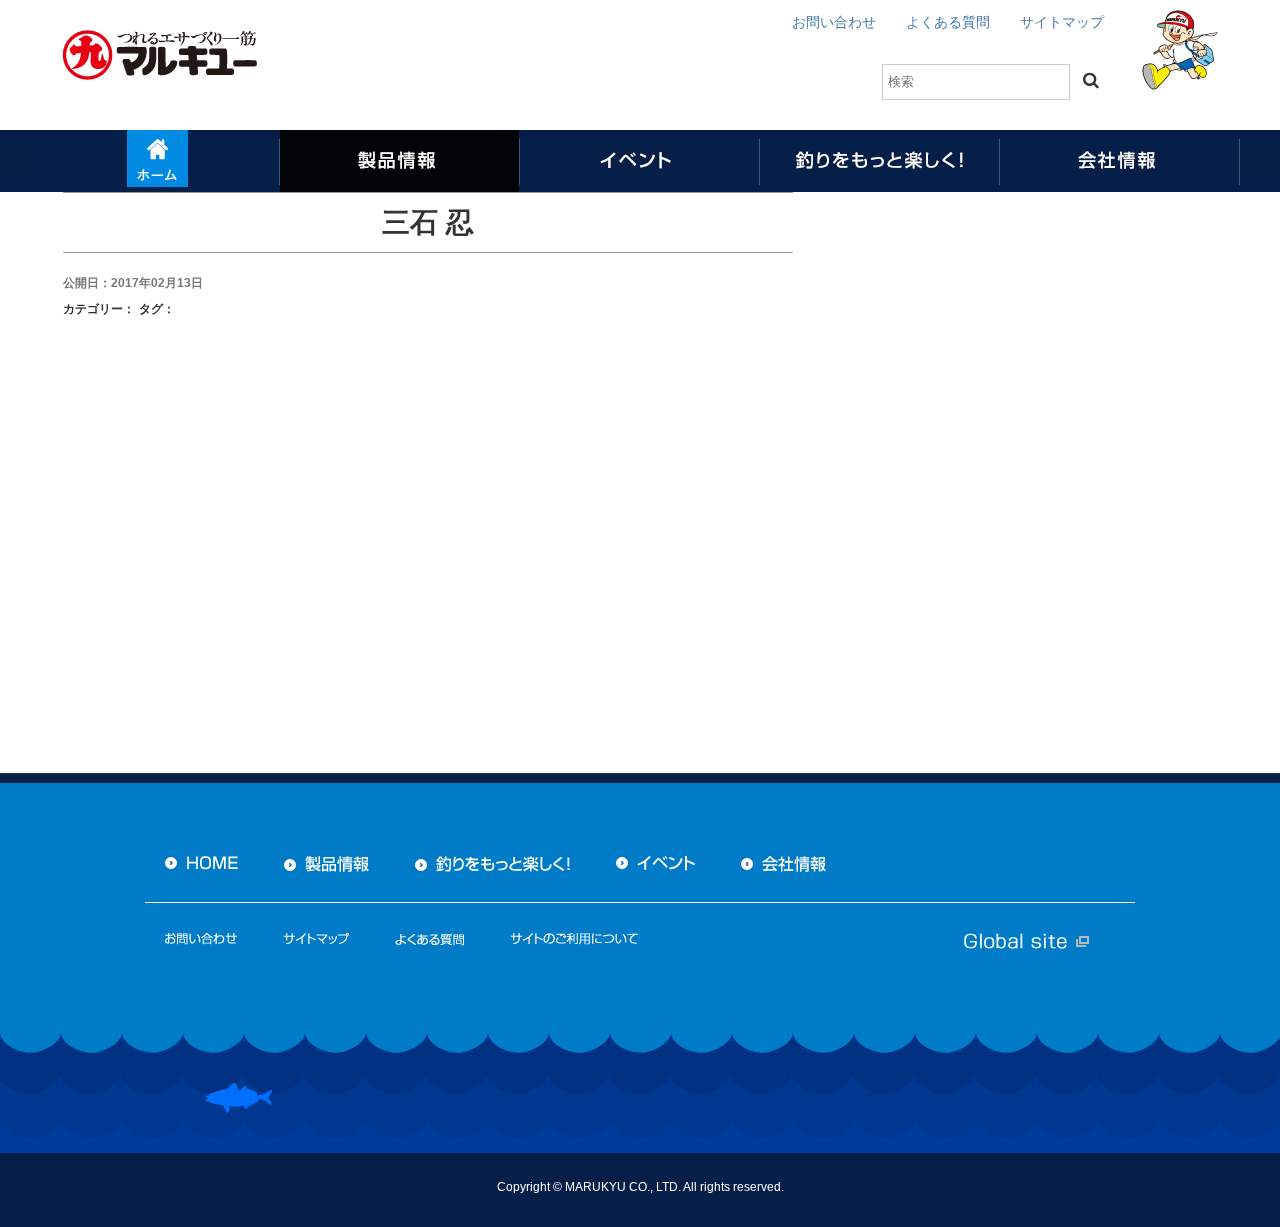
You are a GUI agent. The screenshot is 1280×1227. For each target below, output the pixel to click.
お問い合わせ (834, 22)
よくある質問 (948, 22)
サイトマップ (1062, 22)
